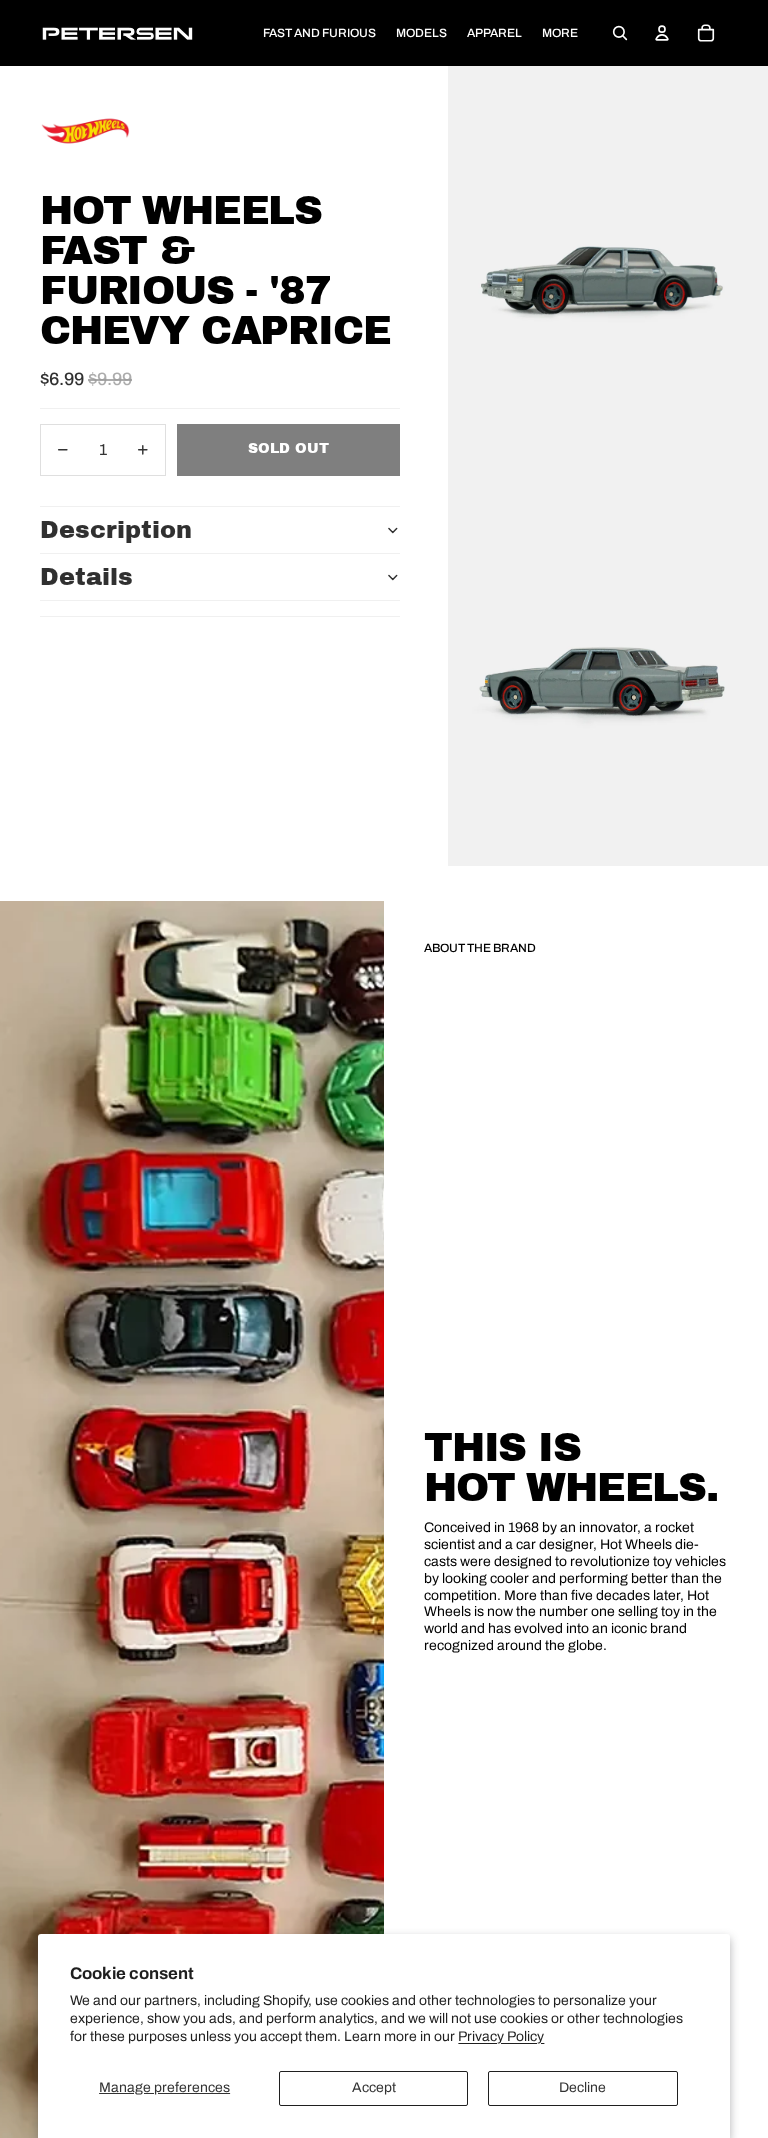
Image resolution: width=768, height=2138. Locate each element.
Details (86, 577)
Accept (374, 2087)
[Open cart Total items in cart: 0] (706, 33)
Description (116, 530)
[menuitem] (560, 33)
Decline (582, 2087)
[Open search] (620, 33)
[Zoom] (608, 266)
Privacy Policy (501, 2036)
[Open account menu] (662, 33)
